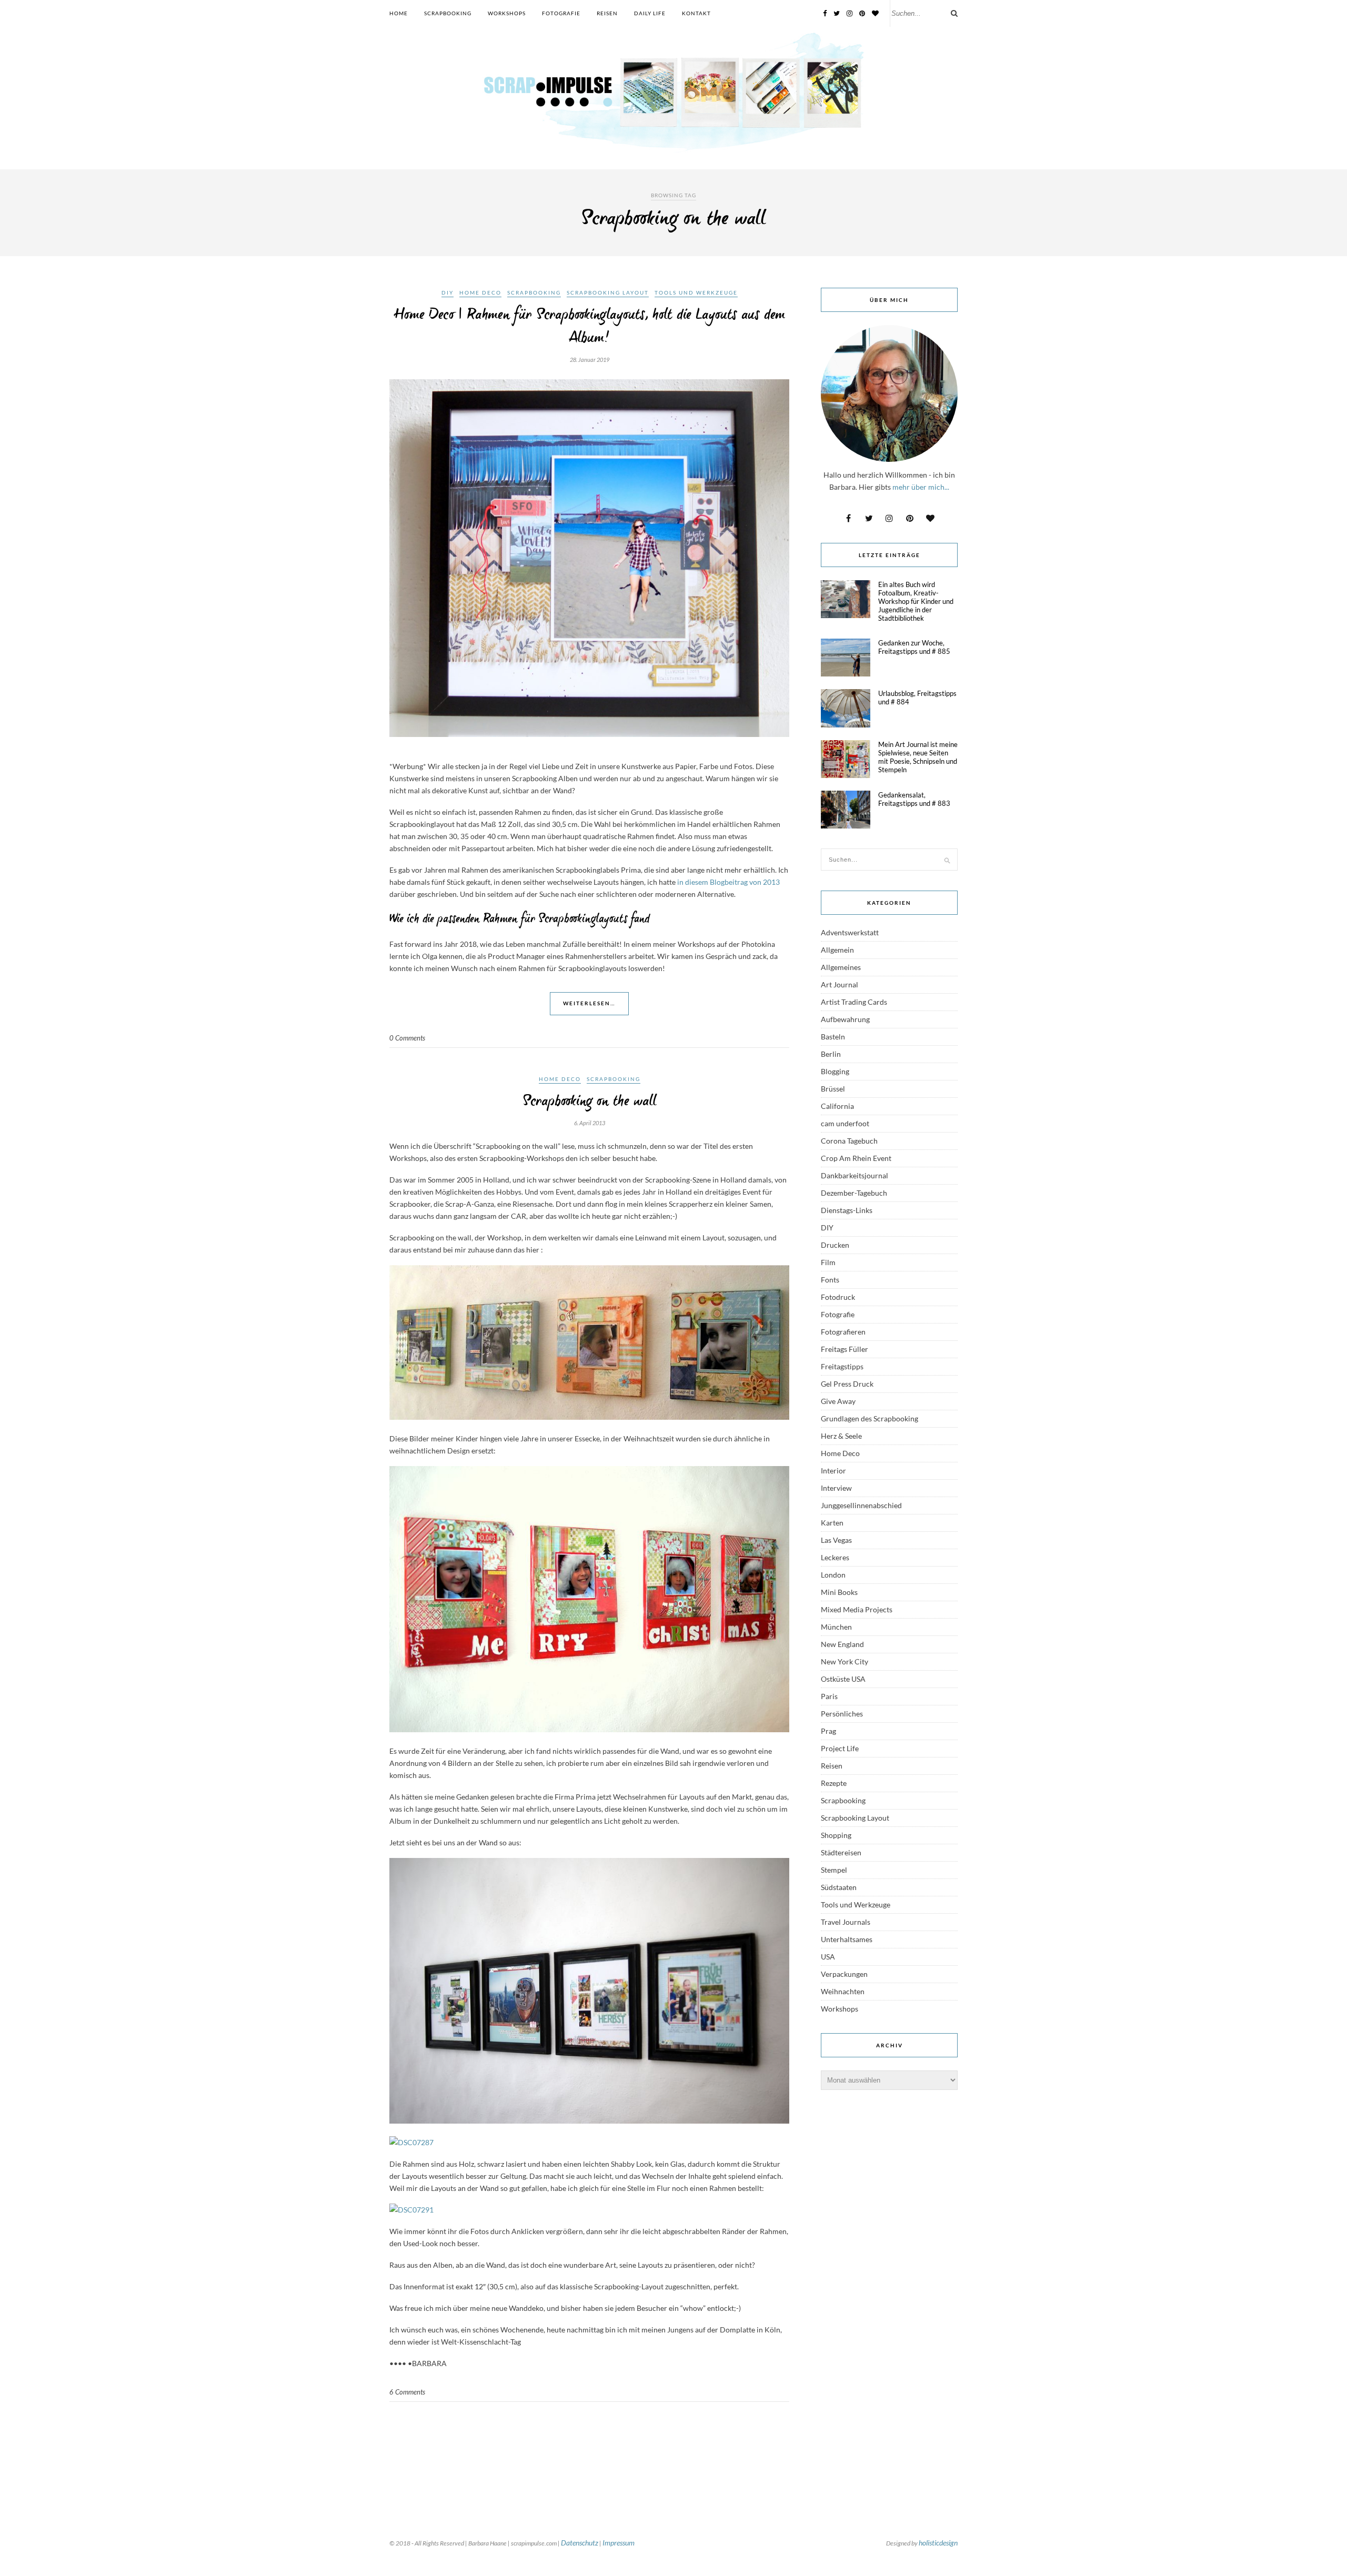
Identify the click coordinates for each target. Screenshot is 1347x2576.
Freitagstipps (842, 1366)
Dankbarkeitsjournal (855, 1175)
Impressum (619, 2543)
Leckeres (835, 1557)
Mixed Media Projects (857, 1609)
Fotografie (561, 13)
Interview (836, 1488)
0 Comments (407, 1038)
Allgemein (837, 950)
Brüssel (833, 1089)
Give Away (838, 1401)
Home (399, 13)
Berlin (831, 1054)
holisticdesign (938, 2543)
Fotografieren (843, 1332)
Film (828, 1262)
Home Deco (480, 292)
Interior (833, 1471)
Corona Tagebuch (849, 1141)
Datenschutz (580, 2543)
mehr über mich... (921, 487)
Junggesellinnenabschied (861, 1505)
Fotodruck (838, 1297)
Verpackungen (844, 1974)
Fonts (830, 1280)
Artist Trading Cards (854, 1002)
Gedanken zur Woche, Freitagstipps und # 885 (914, 647)
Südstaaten (839, 1887)
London (833, 1575)
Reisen (607, 13)
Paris (829, 1696)
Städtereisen (841, 1852)
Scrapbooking (448, 13)
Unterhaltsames (847, 1939)
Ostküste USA (843, 1679)
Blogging (835, 1071)
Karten (832, 1523)
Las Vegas (836, 1540)
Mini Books (839, 1592)
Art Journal (840, 984)
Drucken (835, 1245)
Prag (828, 1731)
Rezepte (834, 1783)
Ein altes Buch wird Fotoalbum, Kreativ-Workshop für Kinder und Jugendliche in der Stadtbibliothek (916, 601)
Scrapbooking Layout (608, 292)
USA (828, 1957)
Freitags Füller (845, 1349)
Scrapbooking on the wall (590, 1102)
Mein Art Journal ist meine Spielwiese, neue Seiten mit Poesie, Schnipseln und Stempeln (918, 757)
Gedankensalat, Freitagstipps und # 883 (914, 799)
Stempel (834, 1870)
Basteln (833, 1037)
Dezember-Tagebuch (854, 1193)
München (836, 1627)
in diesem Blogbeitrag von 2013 (728, 882)
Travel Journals (846, 1922)
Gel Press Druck (847, 1384)
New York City (845, 1661)
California (837, 1106)
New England (842, 1644)
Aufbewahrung (845, 1019)
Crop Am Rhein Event (856, 1158)
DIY (448, 292)
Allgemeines (841, 967)
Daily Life (650, 13)
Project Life (840, 1748)
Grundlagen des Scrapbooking (869, 1418)
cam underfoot (845, 1123)
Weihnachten (843, 1991)
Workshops (507, 13)
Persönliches (842, 1714)
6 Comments (407, 2392)
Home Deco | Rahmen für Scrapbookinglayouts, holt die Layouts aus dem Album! (589, 327)
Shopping (836, 1835)
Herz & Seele (841, 1436)
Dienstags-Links (847, 1210)
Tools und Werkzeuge (696, 292)
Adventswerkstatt (850, 932)
